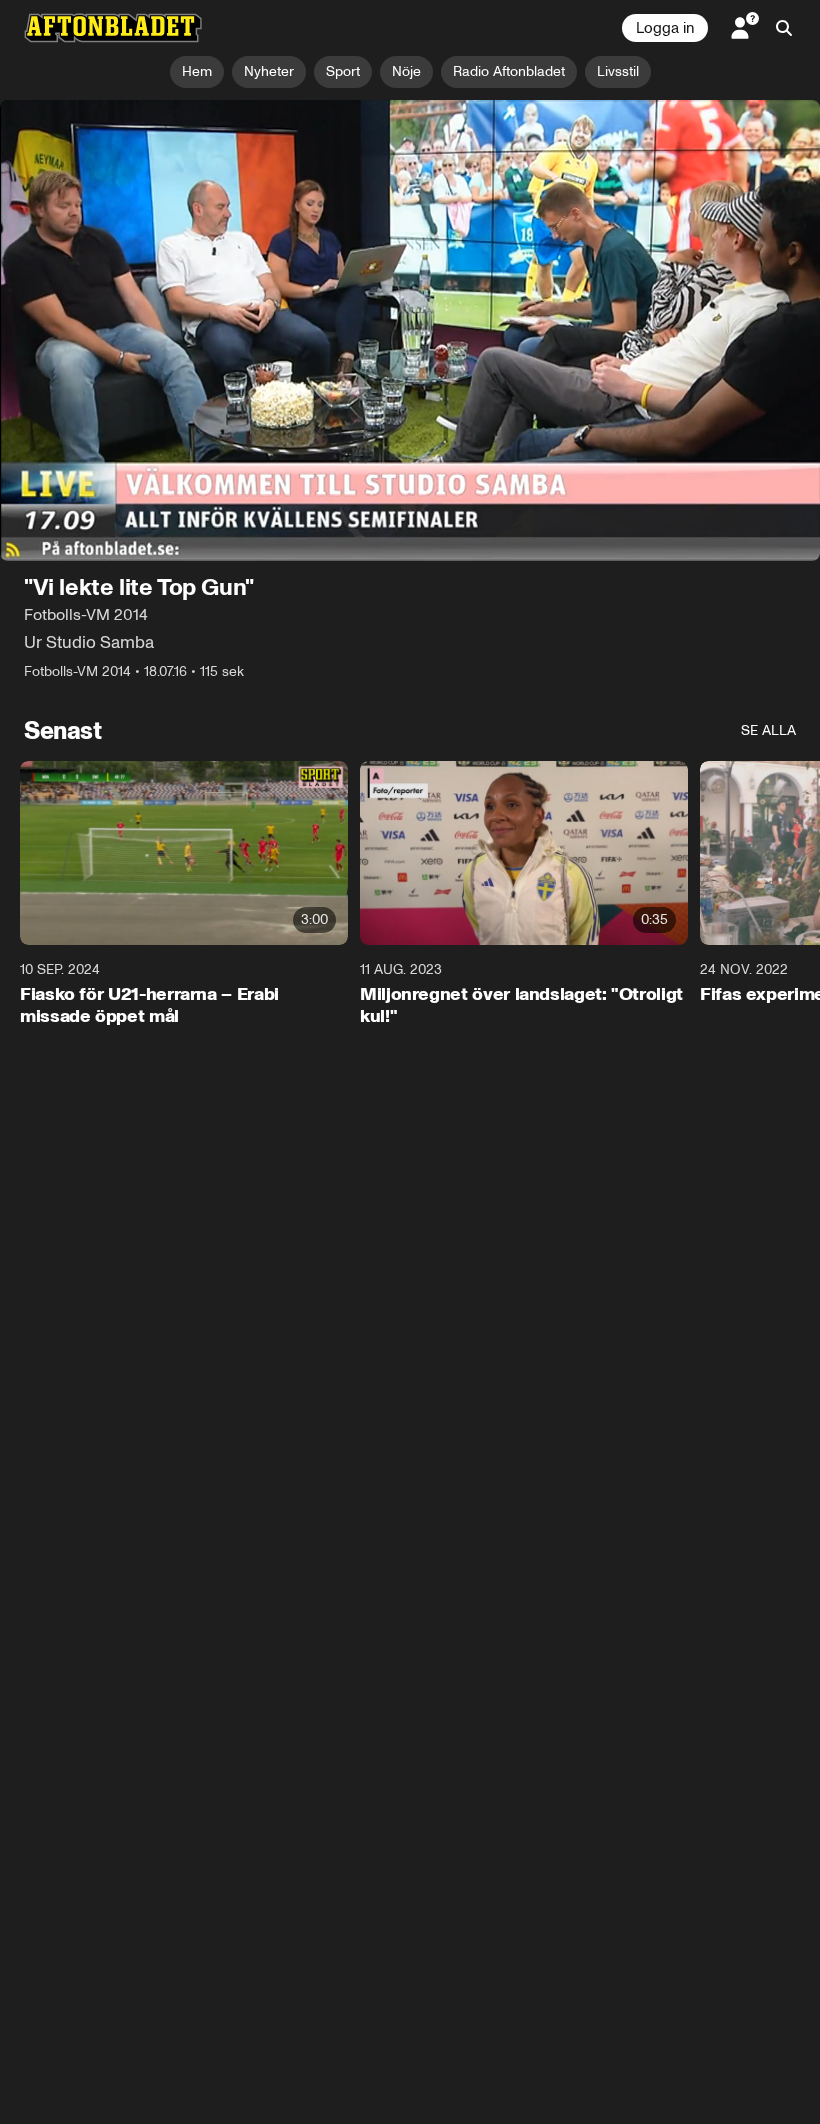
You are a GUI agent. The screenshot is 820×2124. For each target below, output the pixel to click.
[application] (410, 330)
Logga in (665, 28)
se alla (768, 730)
